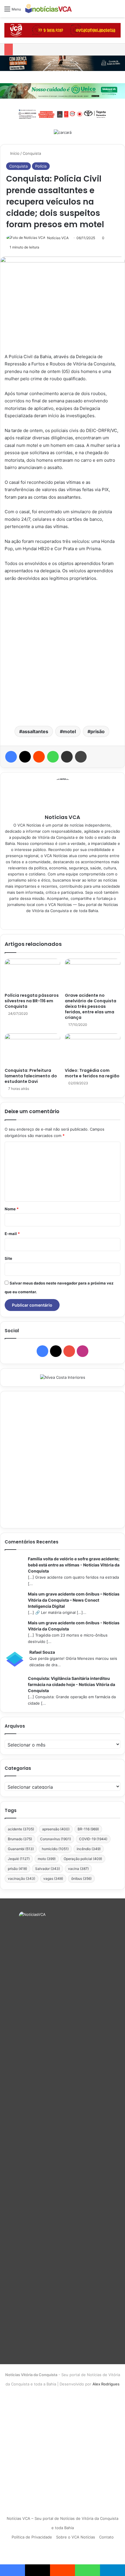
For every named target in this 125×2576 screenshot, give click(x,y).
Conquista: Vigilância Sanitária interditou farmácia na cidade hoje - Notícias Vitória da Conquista (72, 1684)
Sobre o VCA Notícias (76, 2537)
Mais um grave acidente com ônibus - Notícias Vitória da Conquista (74, 1626)
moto (47, 1859)
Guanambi (21, 1849)
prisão (98, 731)
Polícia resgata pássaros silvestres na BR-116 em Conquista (32, 1001)
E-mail (12, 1234)
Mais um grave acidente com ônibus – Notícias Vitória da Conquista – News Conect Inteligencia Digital (74, 1600)
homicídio (55, 1849)
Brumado (20, 1839)
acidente (21, 1829)
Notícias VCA (58, 238)
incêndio (89, 1849)
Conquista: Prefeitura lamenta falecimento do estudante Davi (31, 1076)
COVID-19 (93, 1839)
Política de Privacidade (32, 2537)
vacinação (22, 1878)
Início (14, 153)
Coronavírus (56, 1839)
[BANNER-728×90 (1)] (63, 113)
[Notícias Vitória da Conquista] (49, 9)
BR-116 (88, 1829)
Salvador (48, 1869)
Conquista (32, 153)
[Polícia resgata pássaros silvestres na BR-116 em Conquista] (32, 974)
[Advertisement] (63, 653)
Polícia (41, 166)
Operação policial (83, 1859)
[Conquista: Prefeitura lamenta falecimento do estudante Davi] (32, 1049)
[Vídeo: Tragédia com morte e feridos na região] (93, 1049)
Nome (12, 1209)
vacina (78, 1869)
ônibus (81, 1878)
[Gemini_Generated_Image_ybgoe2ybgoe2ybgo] (63, 90)
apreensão (56, 1829)
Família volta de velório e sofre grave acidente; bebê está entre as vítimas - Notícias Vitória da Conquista (74, 1565)
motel (69, 731)
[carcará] (63, 132)
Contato (106, 2537)
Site (8, 1258)
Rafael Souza (42, 1652)
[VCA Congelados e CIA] (63, 30)
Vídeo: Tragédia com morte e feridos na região (92, 1073)
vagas (53, 1878)
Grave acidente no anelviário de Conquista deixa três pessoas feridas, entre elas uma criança (91, 1006)
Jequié (19, 1859)
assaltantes (35, 731)
